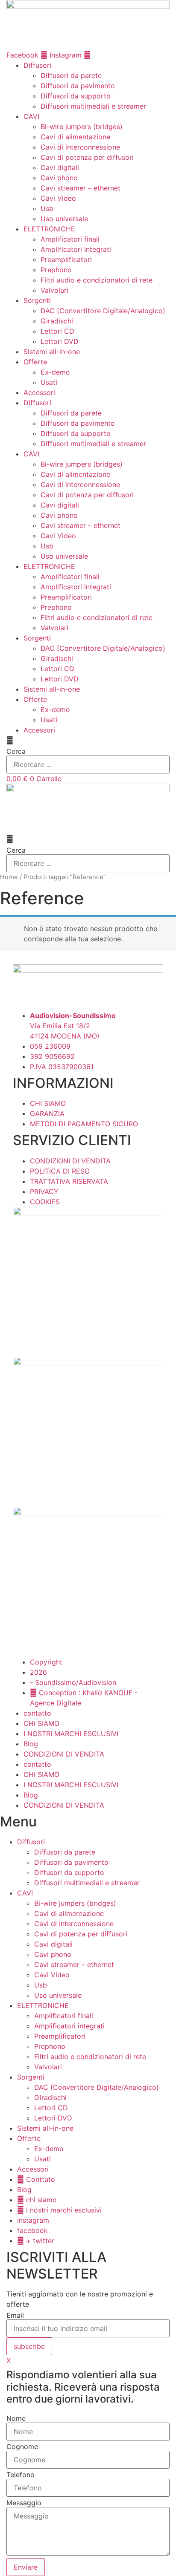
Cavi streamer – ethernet (81, 188)
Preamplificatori (66, 260)
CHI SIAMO (41, 1723)
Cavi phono (59, 178)
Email (15, 2315)
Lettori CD (57, 331)
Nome (16, 2418)
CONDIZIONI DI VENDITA (64, 1754)
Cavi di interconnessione (80, 147)
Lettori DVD (60, 341)
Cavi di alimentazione (75, 137)
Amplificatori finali (70, 239)
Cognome (22, 2446)
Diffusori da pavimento (78, 86)
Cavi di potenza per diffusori (87, 157)
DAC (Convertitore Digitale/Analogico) (103, 311)
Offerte (35, 362)
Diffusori (37, 65)
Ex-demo (55, 372)
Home (9, 877)
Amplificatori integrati (76, 249)
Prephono (56, 270)
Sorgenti (37, 300)
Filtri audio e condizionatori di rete (97, 280)
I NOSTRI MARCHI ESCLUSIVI (71, 1734)
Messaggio (24, 2503)
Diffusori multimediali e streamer (93, 106)
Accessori (39, 392)
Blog (31, 1744)
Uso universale (64, 219)
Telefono (21, 2475)
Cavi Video (58, 198)
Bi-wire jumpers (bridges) (82, 127)
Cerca (16, 751)
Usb (47, 208)
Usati (49, 382)
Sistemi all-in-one (52, 352)
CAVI (31, 116)
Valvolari (54, 290)
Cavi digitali (60, 167)
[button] (88, 740)
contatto (37, 1713)
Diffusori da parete (71, 75)
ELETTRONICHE (49, 229)
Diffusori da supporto (76, 96)
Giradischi (57, 321)
